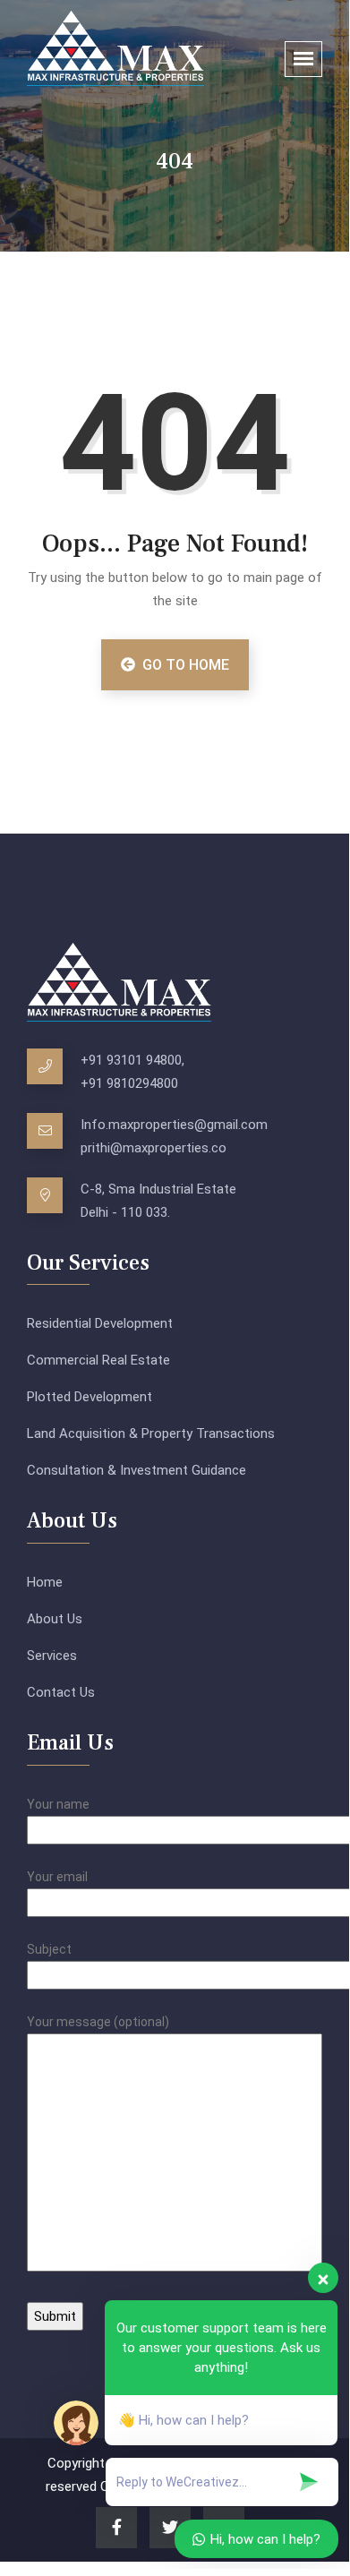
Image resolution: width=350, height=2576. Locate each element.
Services (52, 1656)
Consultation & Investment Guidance (137, 1470)
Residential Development (100, 1323)
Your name (58, 1804)
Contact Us (61, 1692)
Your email (57, 1877)
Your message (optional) (98, 2022)
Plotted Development (90, 1397)
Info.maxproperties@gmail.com (174, 1125)
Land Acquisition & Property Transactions (151, 1433)
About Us (55, 1619)
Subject (49, 1949)
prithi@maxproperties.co (154, 1148)
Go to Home (184, 665)
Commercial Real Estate (98, 1360)
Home (45, 1582)
